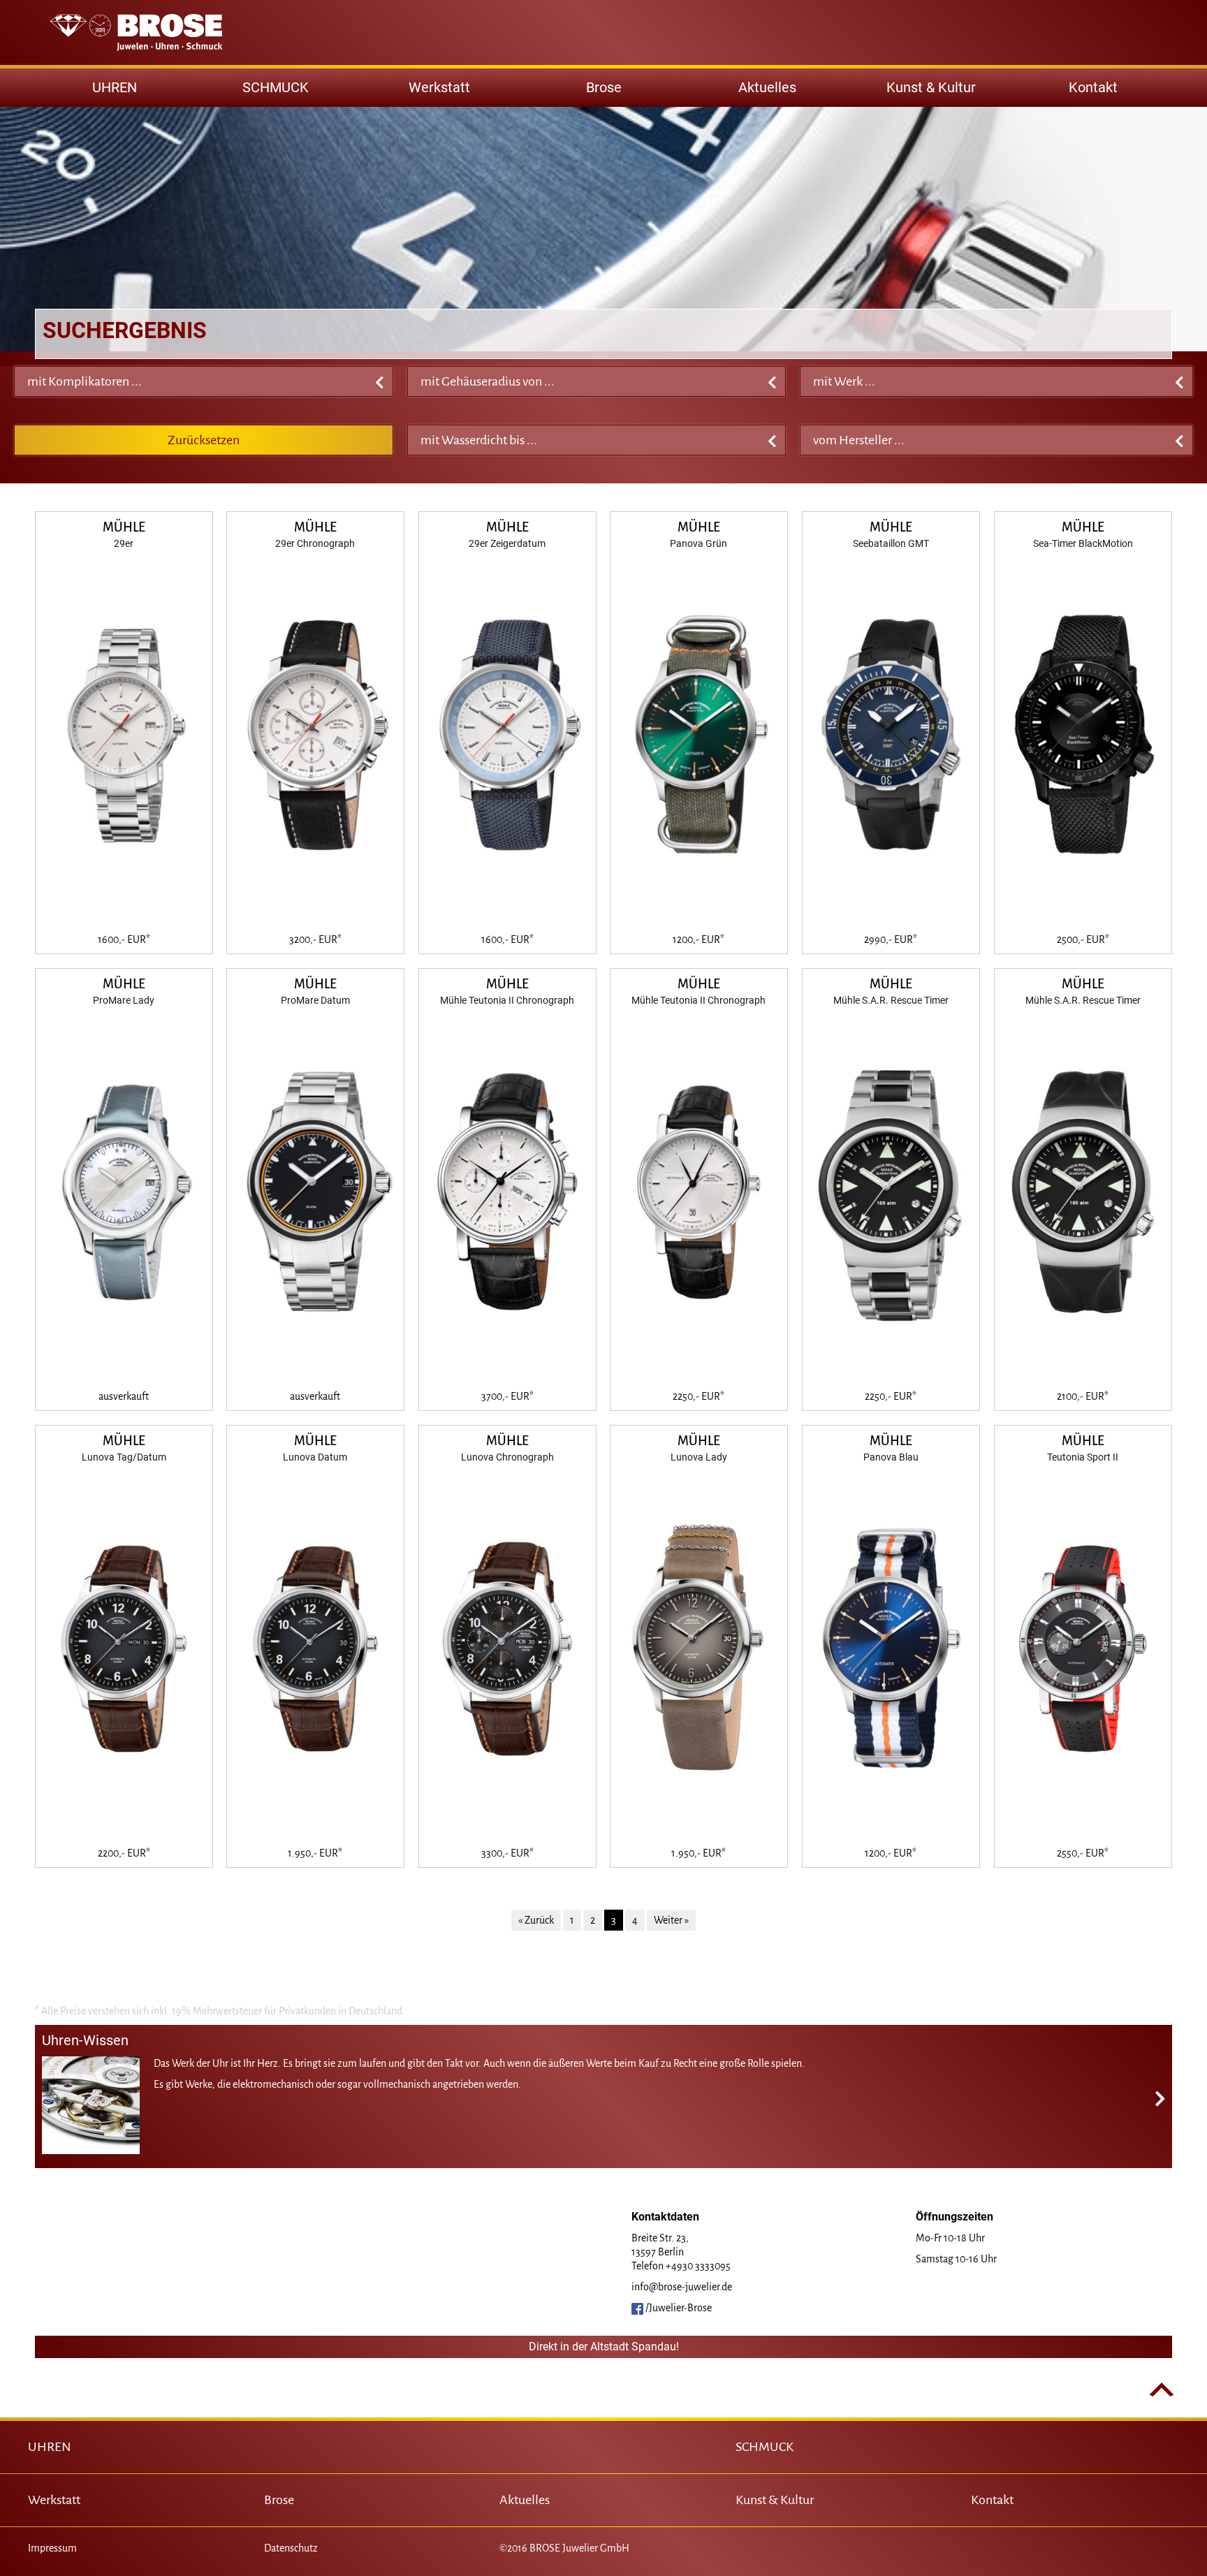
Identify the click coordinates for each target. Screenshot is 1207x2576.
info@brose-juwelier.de (682, 2287)
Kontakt (1093, 87)
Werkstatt (439, 87)
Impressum (52, 2548)
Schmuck (276, 87)
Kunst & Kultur (931, 87)
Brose (604, 87)
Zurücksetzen (204, 440)
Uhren (115, 87)
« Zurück (536, 1920)
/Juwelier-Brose (678, 2308)
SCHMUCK (765, 2447)
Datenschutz (291, 2548)
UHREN (50, 2447)
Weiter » (671, 1920)
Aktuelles (767, 87)
